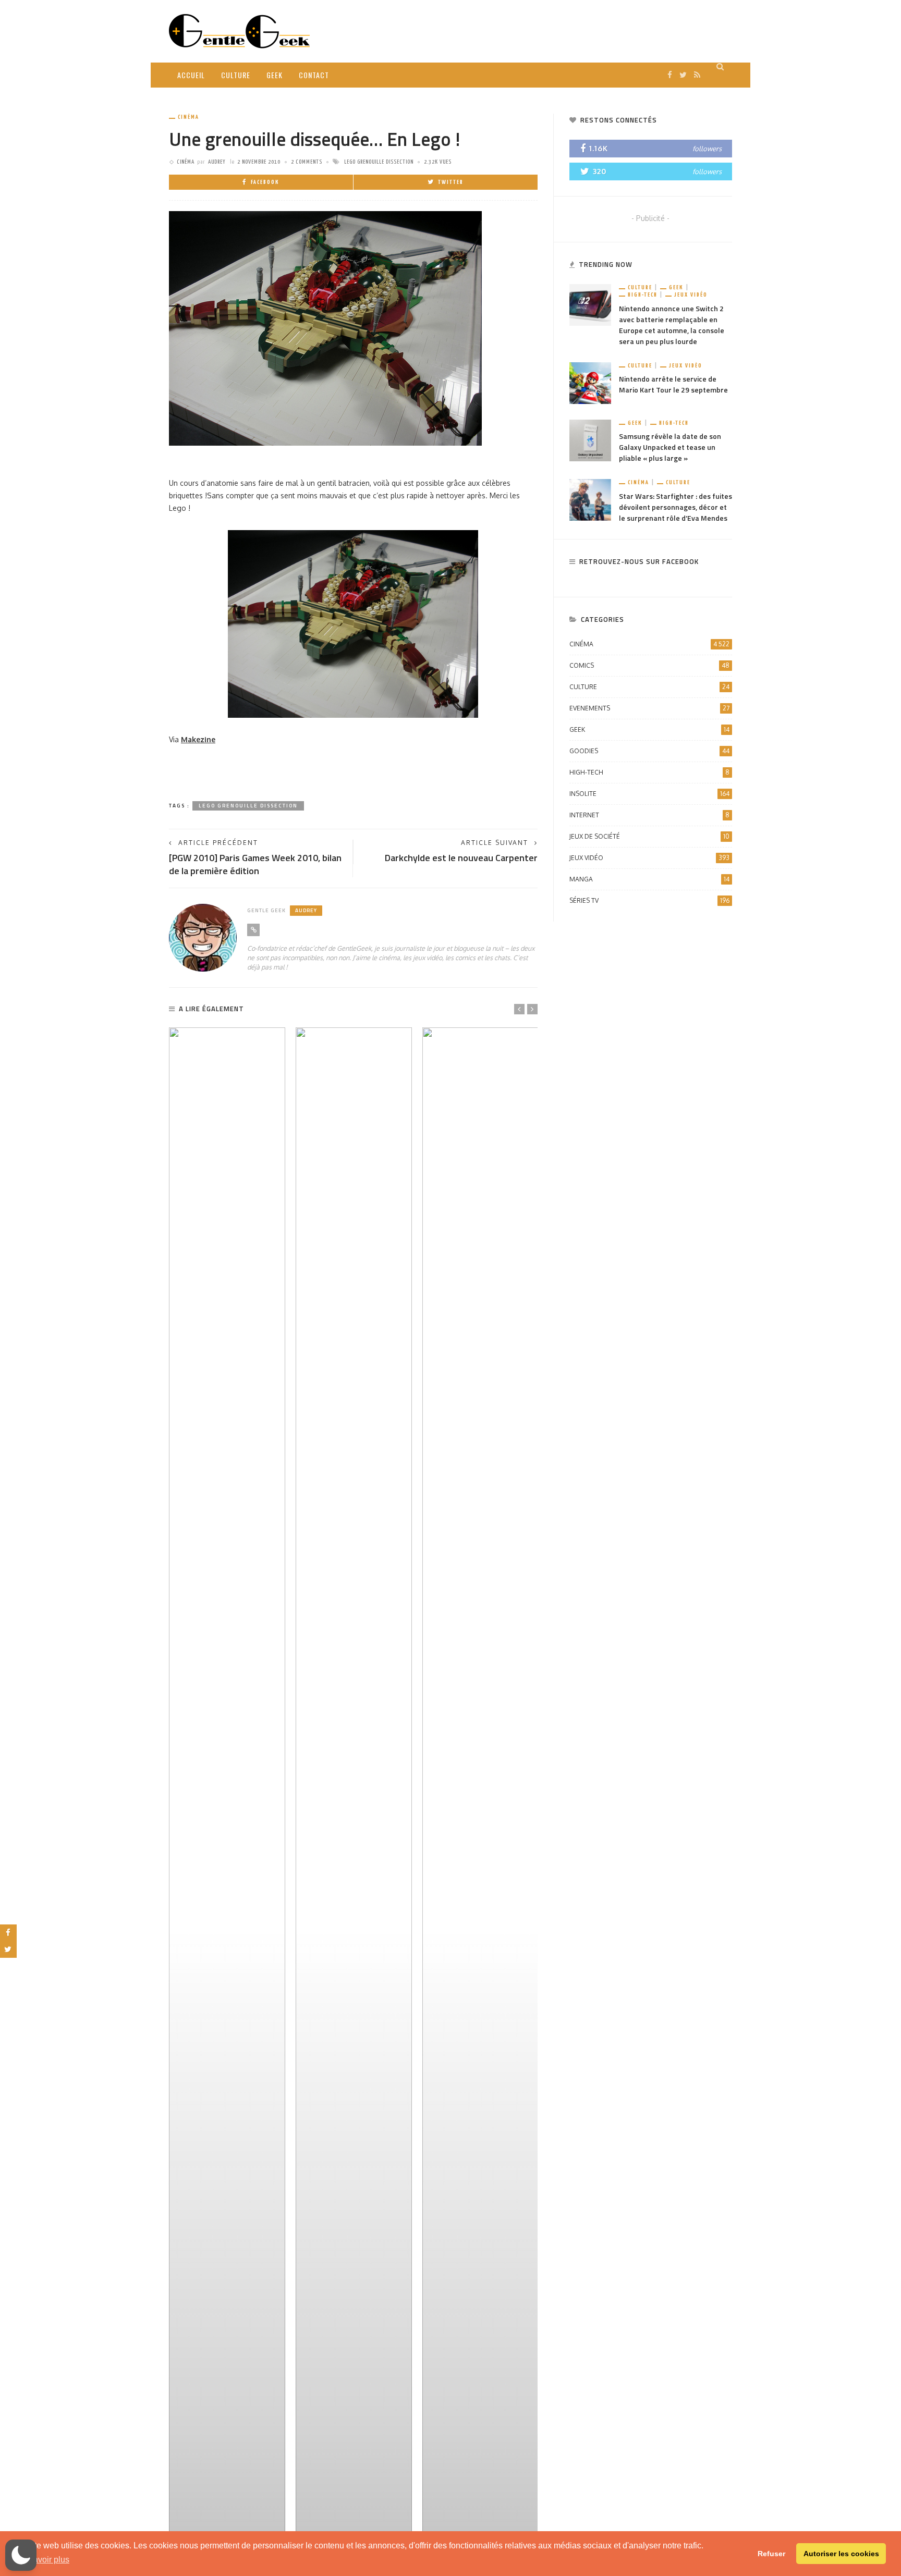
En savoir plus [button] (43, 2560)
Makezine (198, 739)
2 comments (307, 162)
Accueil (191, 75)
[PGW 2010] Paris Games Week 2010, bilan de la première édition (255, 864)
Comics (649, 665)
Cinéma (188, 117)
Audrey (217, 162)
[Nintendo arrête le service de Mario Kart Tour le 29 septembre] (590, 382)
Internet (649, 815)
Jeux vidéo (691, 295)
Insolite (649, 794)
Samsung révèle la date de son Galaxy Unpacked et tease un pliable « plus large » (670, 447)
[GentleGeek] (239, 30)
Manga (649, 879)
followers (707, 149)
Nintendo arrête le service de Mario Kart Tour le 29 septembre (673, 384)
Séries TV (649, 900)
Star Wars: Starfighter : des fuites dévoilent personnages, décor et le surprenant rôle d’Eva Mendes (675, 507)
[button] (21, 2555)
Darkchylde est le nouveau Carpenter (461, 858)
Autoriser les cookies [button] (841, 2554)
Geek (275, 75)
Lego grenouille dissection (379, 162)
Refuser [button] (771, 2554)
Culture (236, 75)
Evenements (649, 708)
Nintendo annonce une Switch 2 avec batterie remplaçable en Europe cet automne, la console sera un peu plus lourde (672, 325)
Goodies (649, 751)
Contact (314, 75)
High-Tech (643, 295)
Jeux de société (649, 836)
